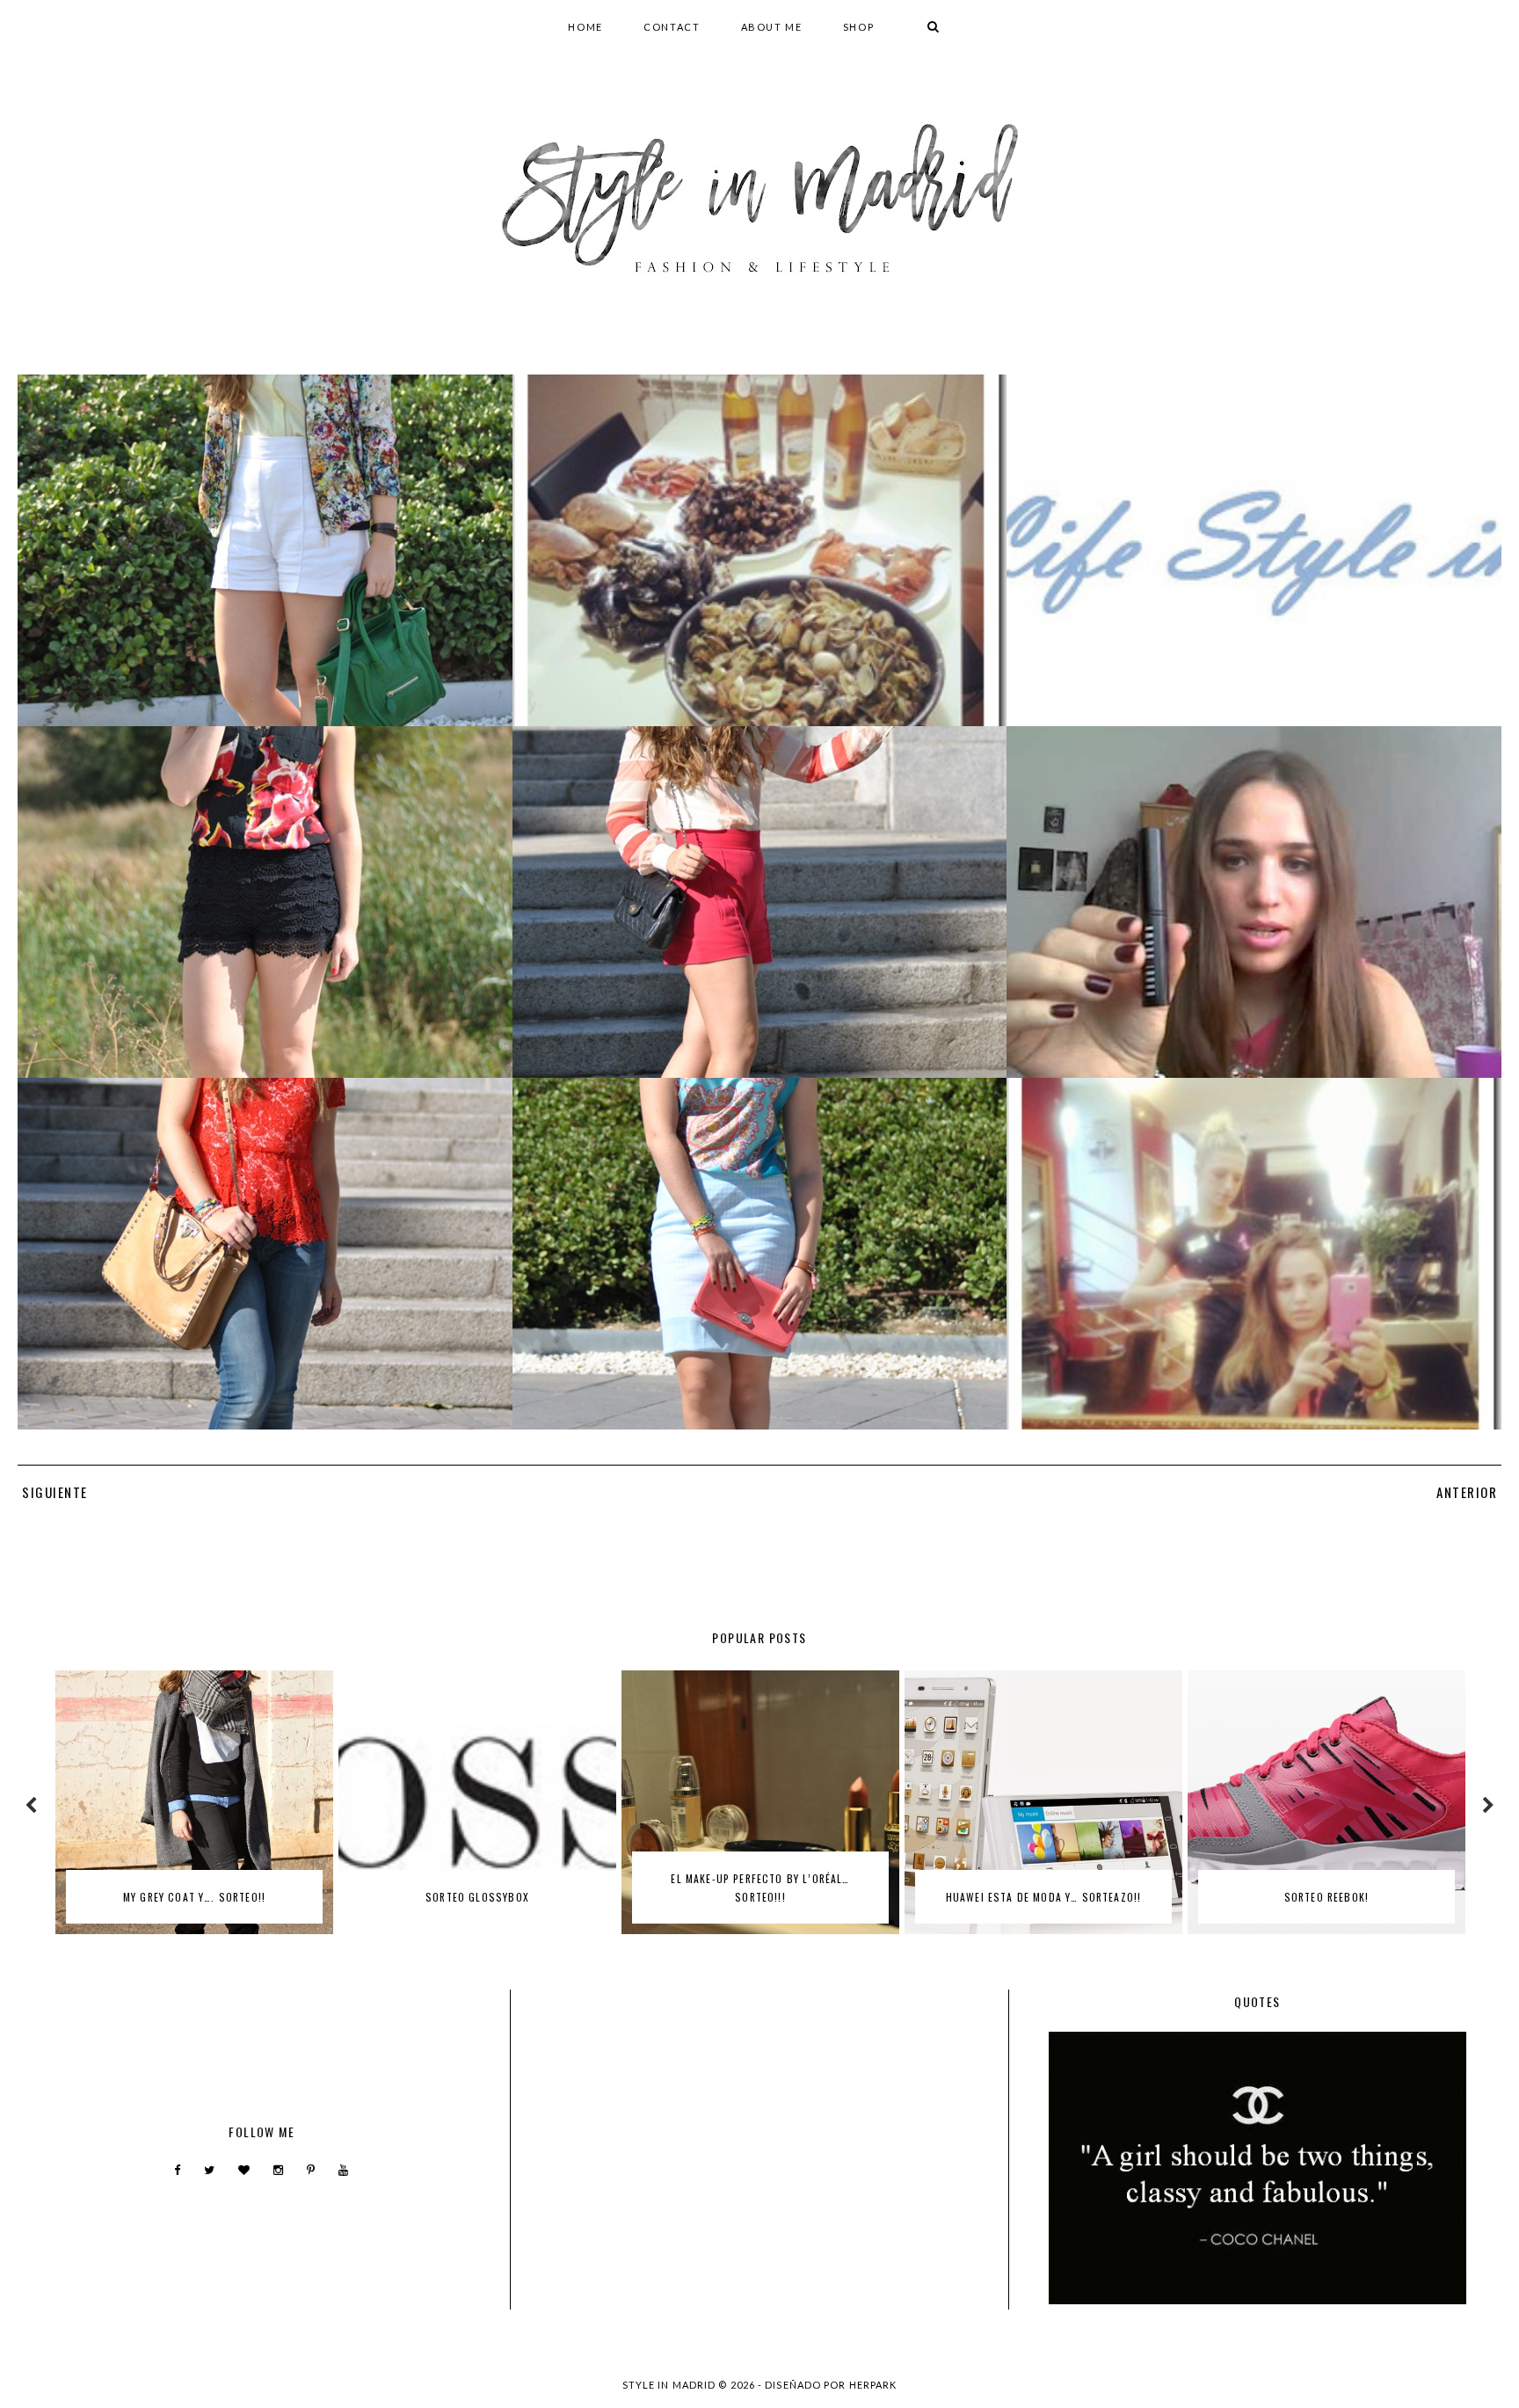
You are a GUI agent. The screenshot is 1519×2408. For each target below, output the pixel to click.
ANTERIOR (1467, 1492)
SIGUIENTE (55, 1492)
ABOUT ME (772, 27)
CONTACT (672, 27)
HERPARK (873, 2385)
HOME (585, 27)
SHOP (859, 27)
